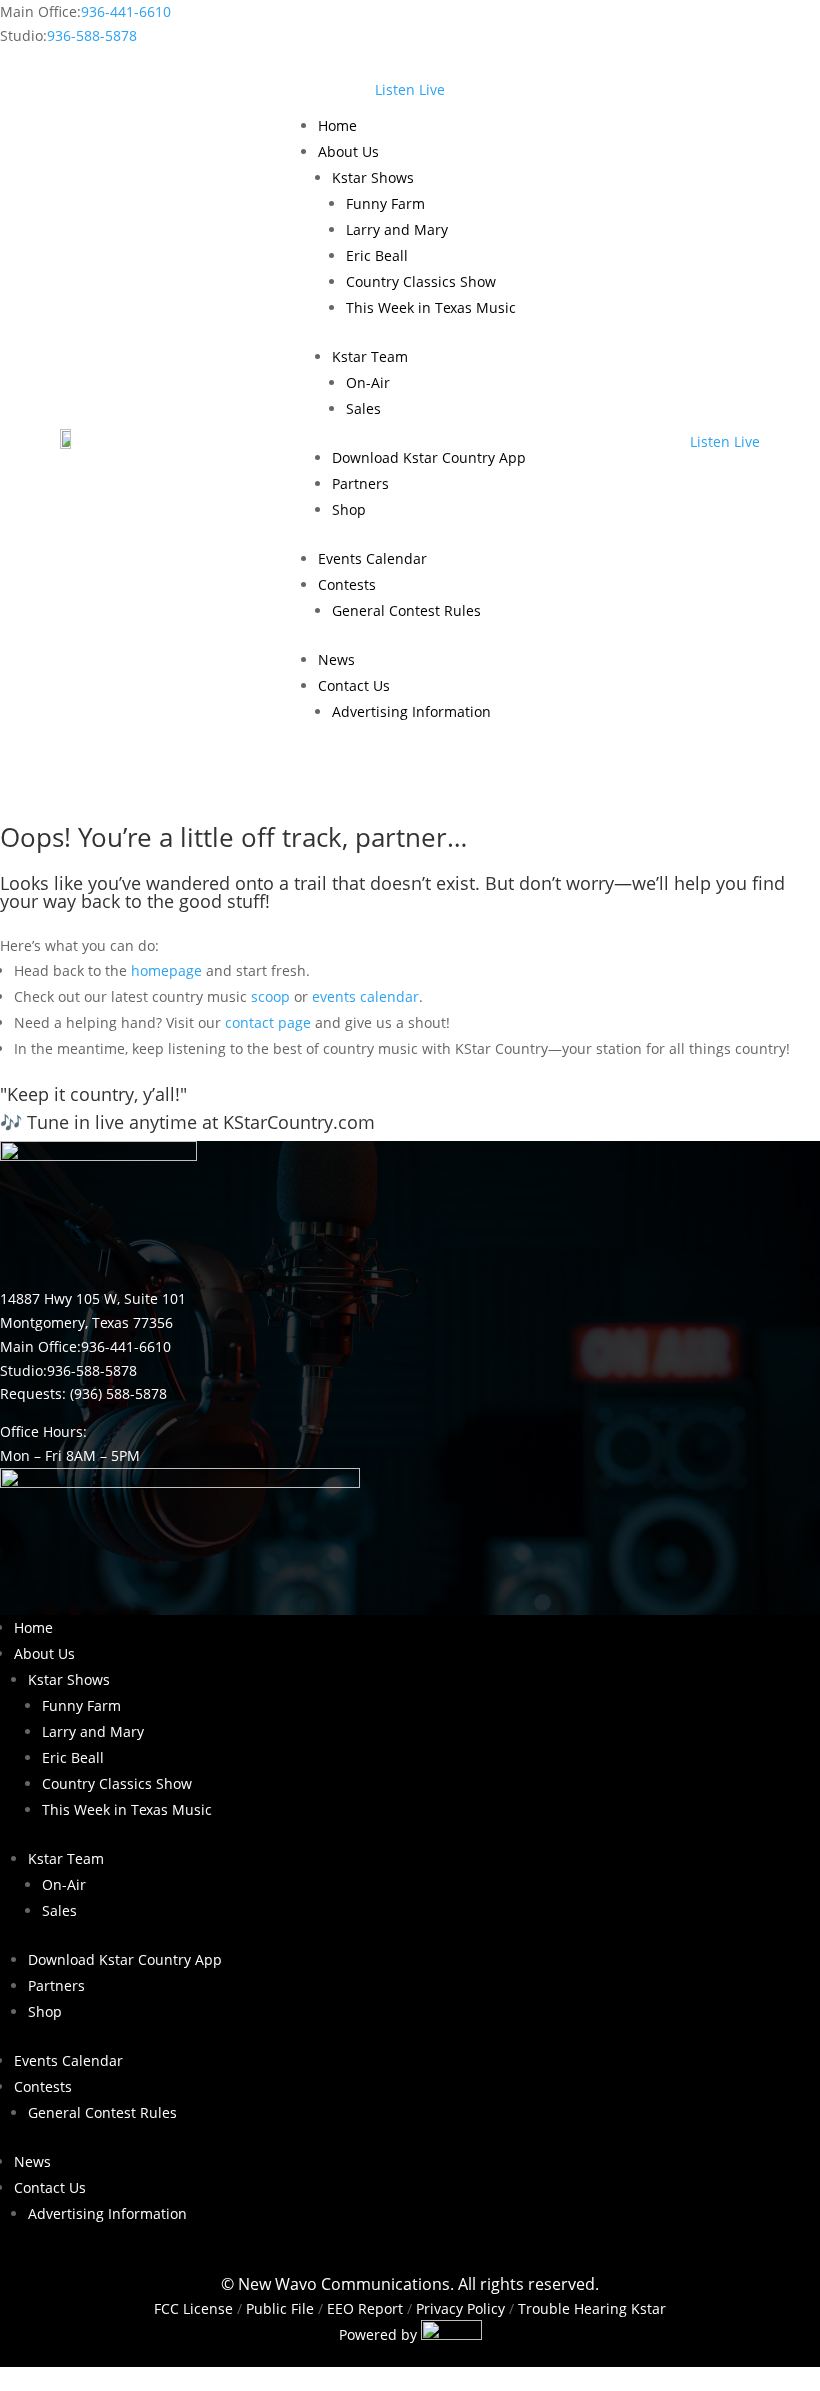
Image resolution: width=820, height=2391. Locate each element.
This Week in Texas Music (431, 307)
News (336, 659)
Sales (363, 408)
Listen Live (410, 89)
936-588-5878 (92, 35)
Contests (347, 584)
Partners (360, 483)
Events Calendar (372, 558)
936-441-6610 (126, 11)
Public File (280, 2308)
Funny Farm (385, 203)
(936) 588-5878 (118, 1393)
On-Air (368, 382)
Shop (349, 509)
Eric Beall (377, 255)
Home (337, 125)
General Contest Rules (406, 610)
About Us (348, 151)
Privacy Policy (460, 2308)
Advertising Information (411, 711)
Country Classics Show (421, 281)
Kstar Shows (373, 177)
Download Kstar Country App (429, 457)
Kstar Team (370, 356)
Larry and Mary (397, 229)
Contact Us (354, 685)
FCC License (193, 2308)
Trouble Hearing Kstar (592, 2308)
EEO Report (363, 2308)
